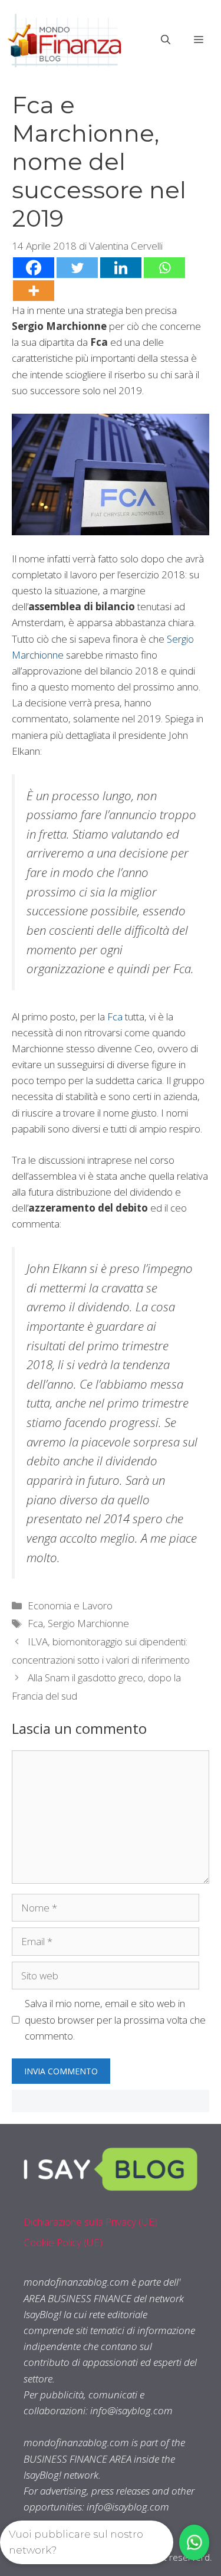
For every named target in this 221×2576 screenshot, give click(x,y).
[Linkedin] (121, 268)
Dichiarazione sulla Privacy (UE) (90, 2222)
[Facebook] (34, 268)
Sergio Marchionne (88, 1623)
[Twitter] (77, 268)
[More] (34, 291)
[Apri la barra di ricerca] (166, 40)
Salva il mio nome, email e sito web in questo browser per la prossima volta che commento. (115, 2019)
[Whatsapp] (164, 268)
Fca (115, 1017)
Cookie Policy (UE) (63, 2242)
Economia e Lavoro (70, 1606)
